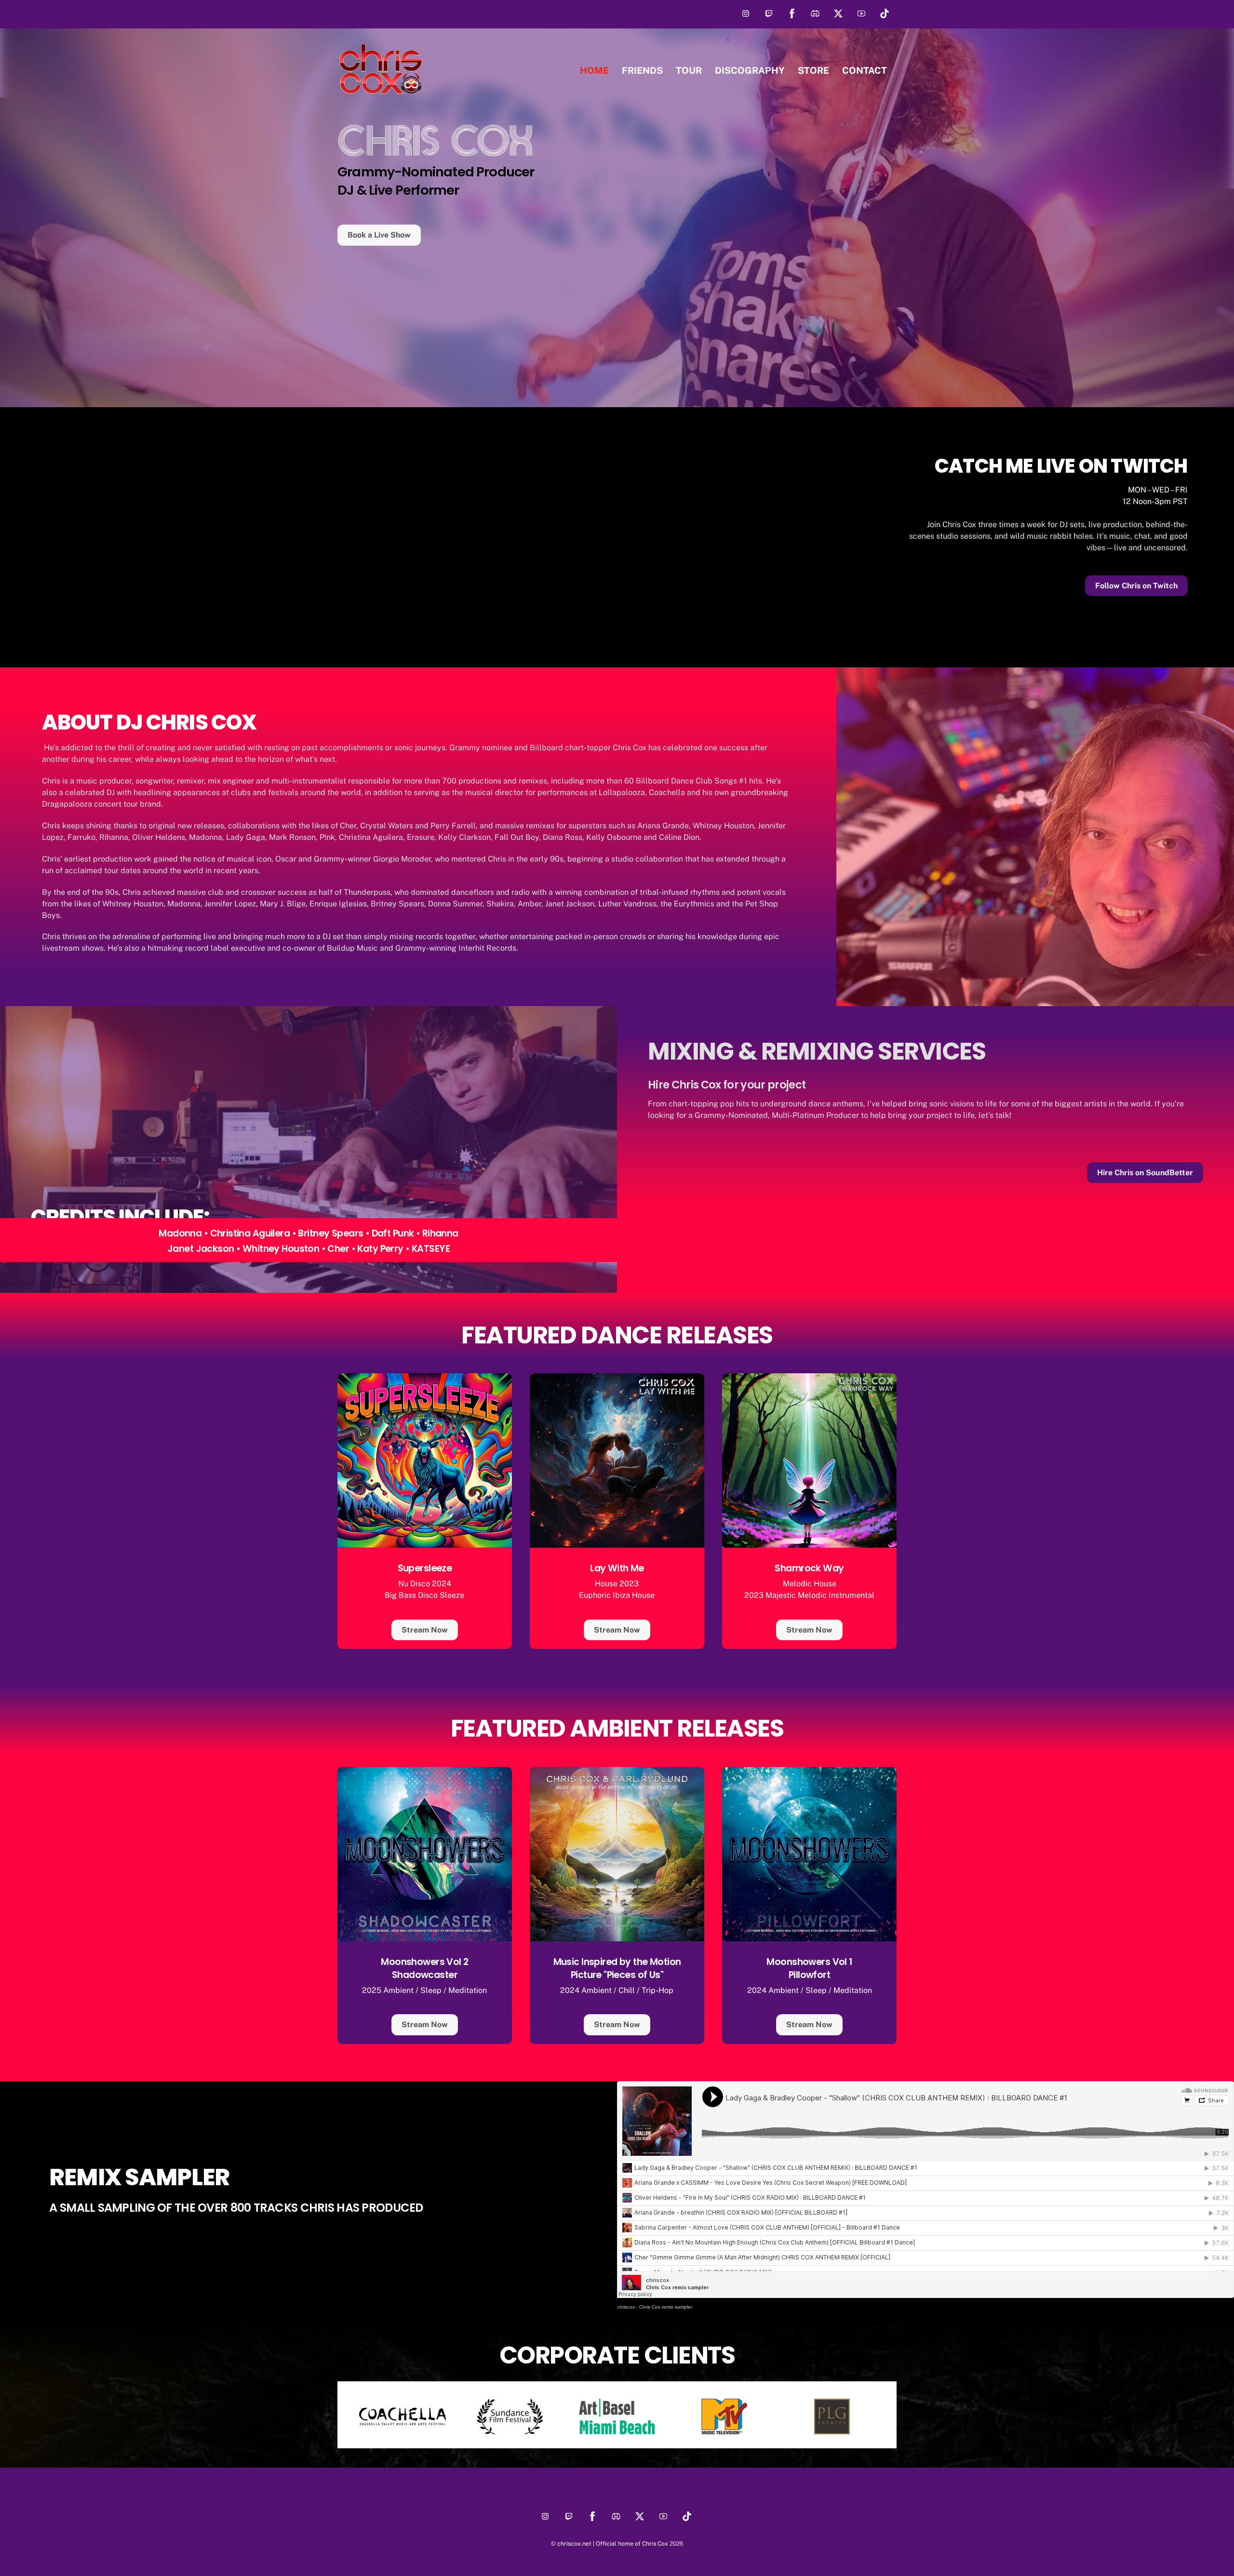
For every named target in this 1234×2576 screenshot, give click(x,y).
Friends (642, 70)
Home (594, 70)
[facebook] (792, 13)
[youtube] (861, 13)
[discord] (815, 13)
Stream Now (425, 1630)
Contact (865, 70)
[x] (838, 13)
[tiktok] (885, 13)
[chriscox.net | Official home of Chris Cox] (381, 91)
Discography (750, 70)
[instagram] (746, 13)
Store (813, 70)
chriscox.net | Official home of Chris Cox (613, 2543)
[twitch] (769, 13)
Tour (689, 70)
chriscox (626, 2307)
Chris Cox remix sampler (666, 2307)
